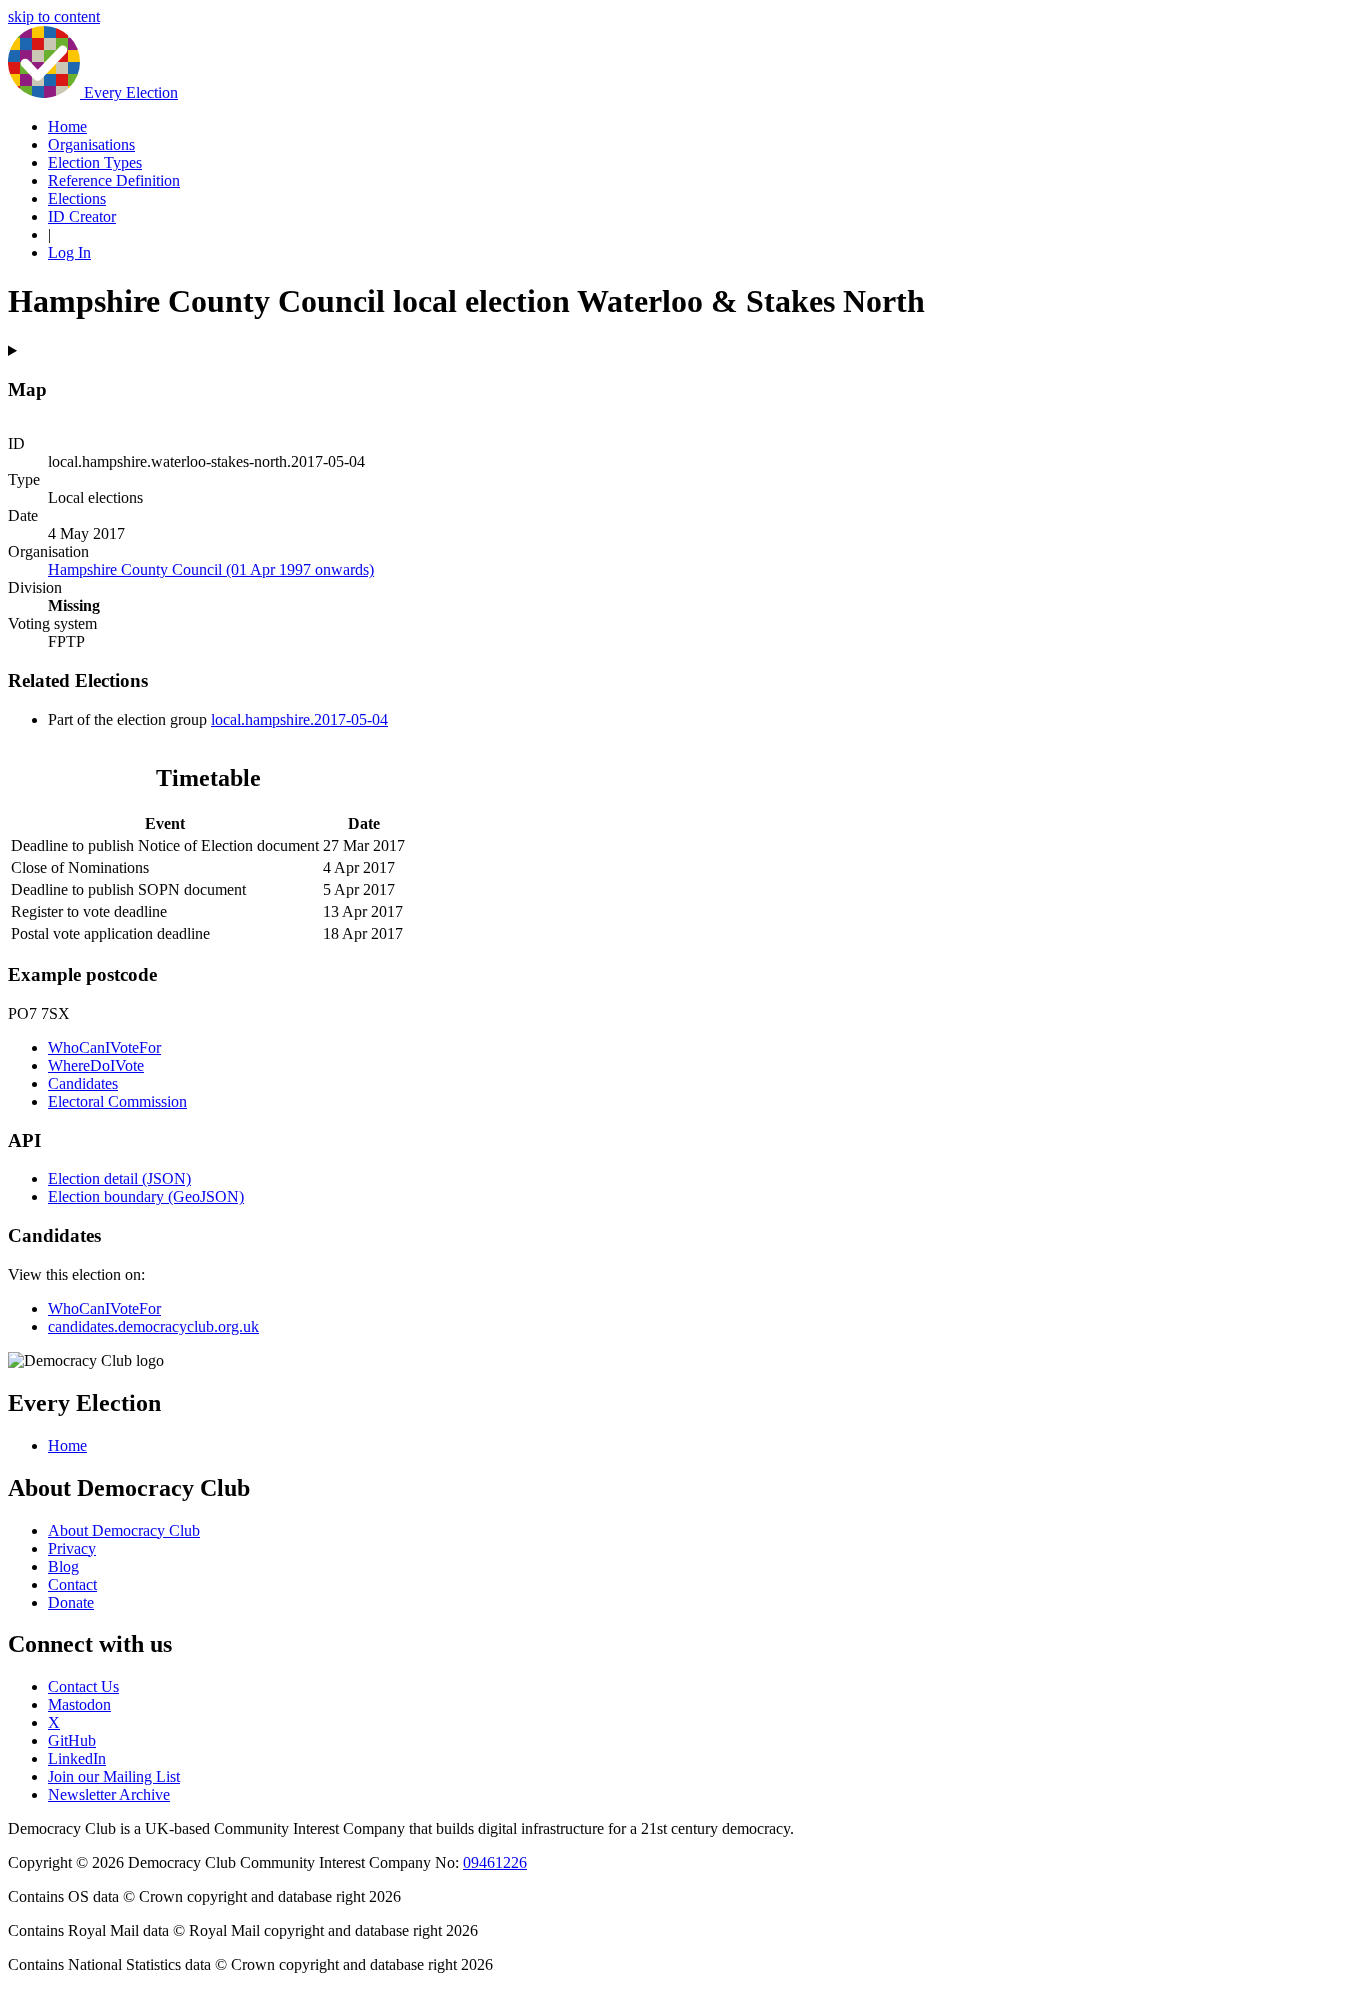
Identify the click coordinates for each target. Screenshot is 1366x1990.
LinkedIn (77, 1758)
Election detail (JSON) (119, 1178)
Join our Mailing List (114, 1776)
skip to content (54, 16)
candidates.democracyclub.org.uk (153, 1326)
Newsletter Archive (109, 1794)
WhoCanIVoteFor (104, 1047)
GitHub (72, 1740)
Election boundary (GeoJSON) (146, 1196)
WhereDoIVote (96, 1065)
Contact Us (83, 1686)
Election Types (95, 162)
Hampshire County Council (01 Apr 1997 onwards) (211, 569)
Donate (71, 1602)
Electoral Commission (117, 1101)
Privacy (72, 1548)
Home (67, 126)
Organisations (91, 144)
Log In (69, 252)
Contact (72, 1584)
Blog (63, 1566)
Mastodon (79, 1704)
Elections (77, 198)
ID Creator (82, 216)
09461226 (495, 1862)
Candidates (83, 1083)
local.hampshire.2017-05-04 (299, 719)
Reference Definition (114, 180)
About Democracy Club (124, 1530)
